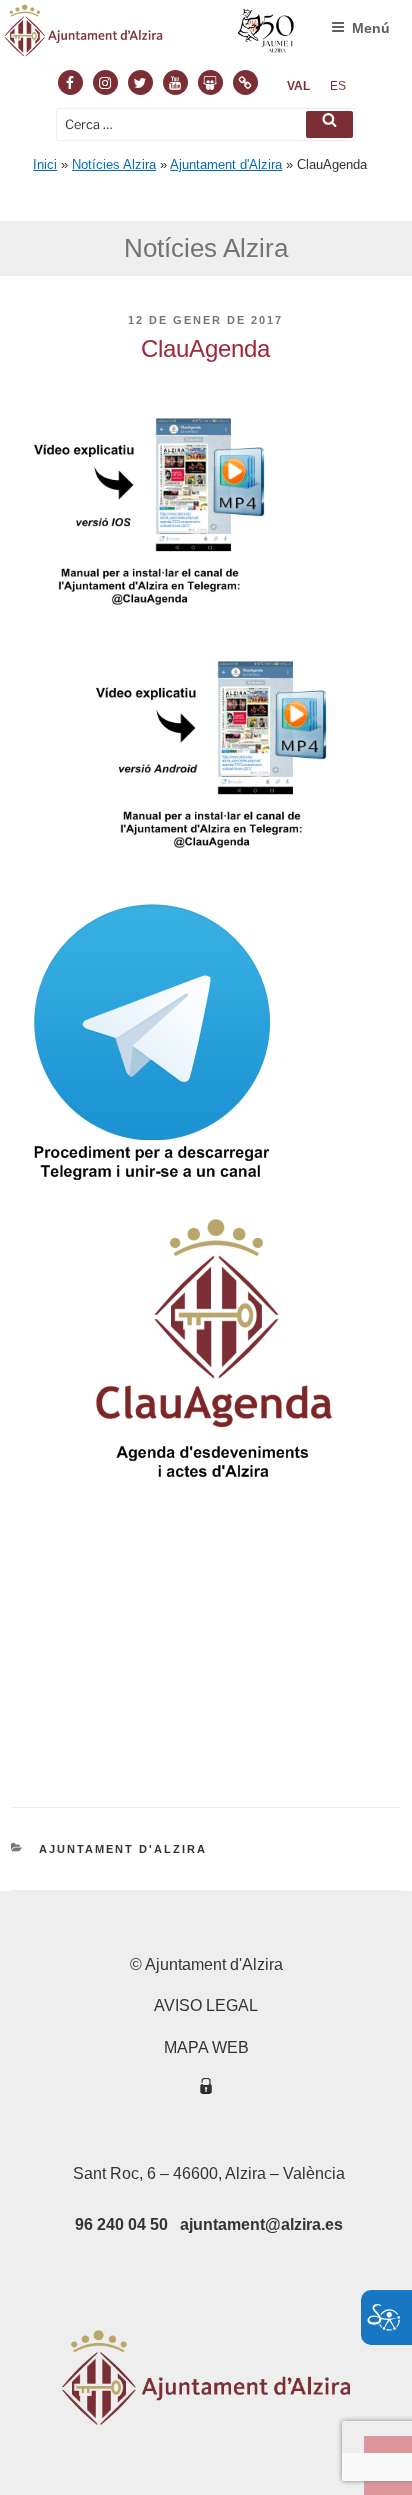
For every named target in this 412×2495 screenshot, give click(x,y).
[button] (329, 124)
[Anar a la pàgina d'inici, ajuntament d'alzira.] (150, 35)
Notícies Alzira (114, 164)
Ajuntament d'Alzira (226, 164)
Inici (45, 164)
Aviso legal (206, 2005)
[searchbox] (206, 124)
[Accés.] (206, 2089)
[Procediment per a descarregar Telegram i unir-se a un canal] (152, 1189)
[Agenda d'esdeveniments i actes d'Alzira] (214, 1489)
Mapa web (206, 2047)
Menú (371, 28)
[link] (298, 86)
